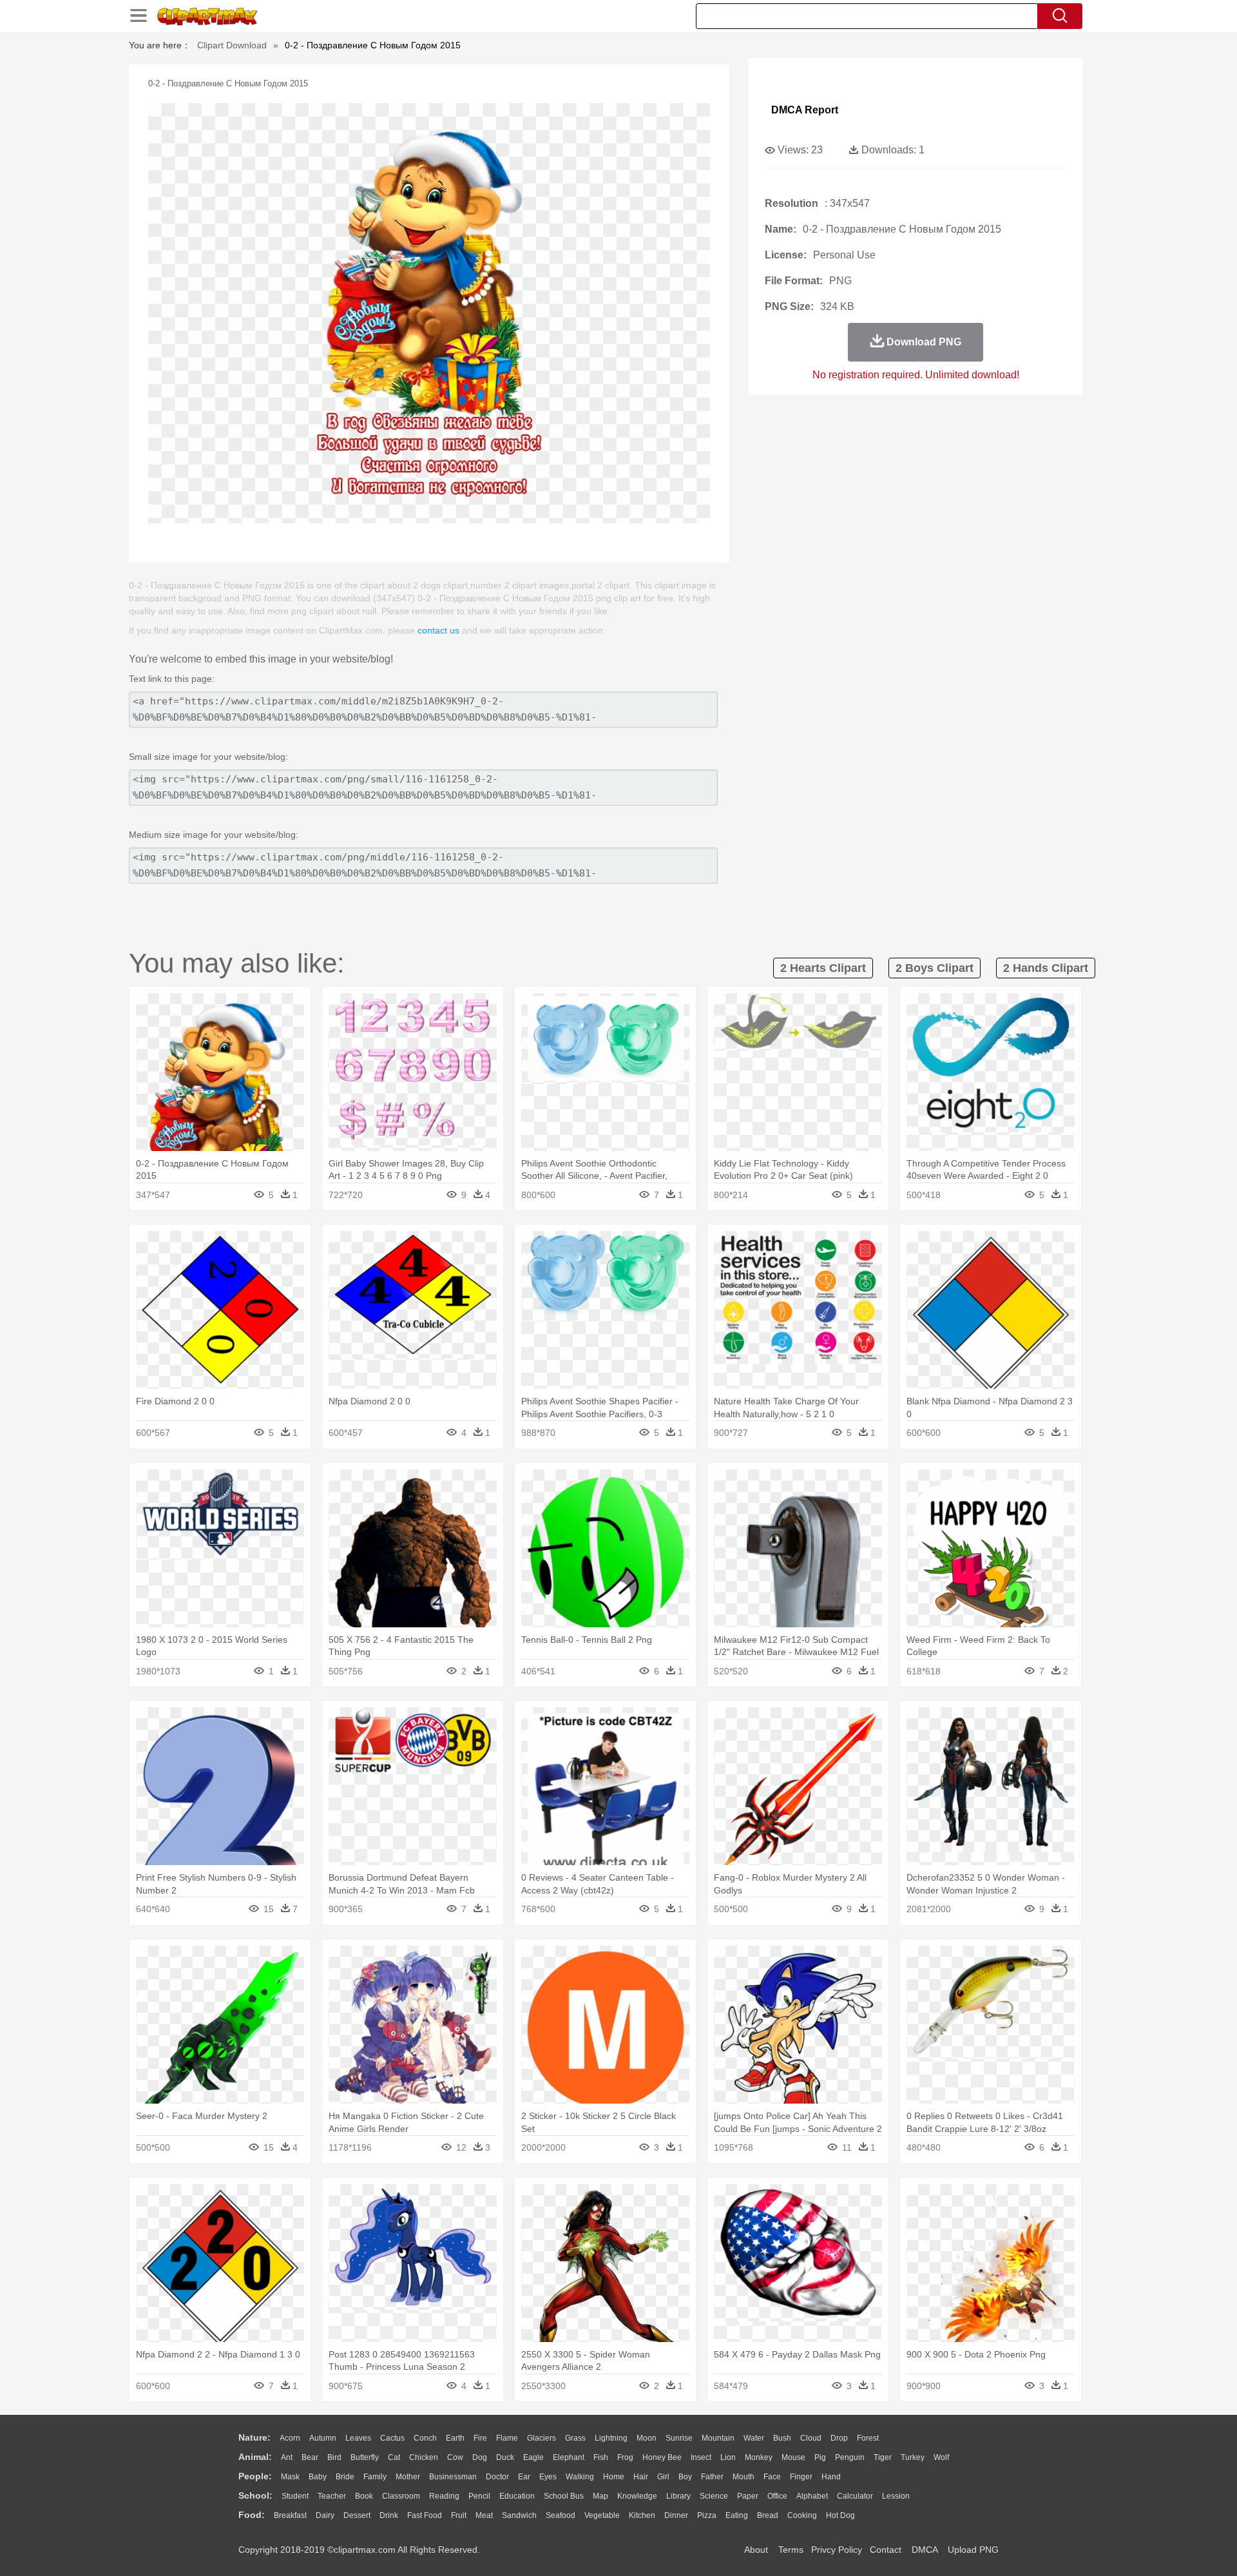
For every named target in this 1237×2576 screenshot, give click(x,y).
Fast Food (425, 2515)
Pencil (479, 2496)
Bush (782, 2438)
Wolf (941, 2457)
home (614, 2477)
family (375, 2477)
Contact (886, 2550)
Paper (748, 2496)
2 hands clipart (1046, 968)
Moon (647, 2438)
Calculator (855, 2496)
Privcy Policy (837, 2550)
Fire (480, 2438)
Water (754, 2438)
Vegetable (602, 2515)
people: (255, 2476)
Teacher (332, 2496)
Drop (839, 2438)
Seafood (561, 2515)
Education (517, 2496)
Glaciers (542, 2438)
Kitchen (642, 2515)
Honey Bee (662, 2457)
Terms (791, 2550)
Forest (868, 2438)
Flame (507, 2438)
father (712, 2477)
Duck (505, 2457)
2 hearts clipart (823, 968)
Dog (480, 2457)
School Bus (564, 2496)
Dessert (357, 2515)
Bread (768, 2515)
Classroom (401, 2496)
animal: (255, 2457)
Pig (820, 2457)
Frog (625, 2457)
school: (255, 2495)
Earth (455, 2438)
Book (364, 2496)
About (756, 2550)
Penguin (850, 2457)
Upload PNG (973, 2550)
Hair (641, 2477)
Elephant (569, 2457)
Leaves (358, 2438)
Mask (290, 2477)
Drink (389, 2515)
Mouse (793, 2457)
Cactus (392, 2438)
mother (408, 2477)
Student (295, 2496)
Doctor (497, 2477)
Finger (801, 2477)
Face (772, 2477)
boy (685, 2477)
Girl (663, 2477)
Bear (310, 2457)
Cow (455, 2457)
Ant (287, 2457)
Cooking (802, 2515)
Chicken (424, 2457)
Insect (701, 2457)
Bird (334, 2457)
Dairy (325, 2515)
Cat (394, 2457)
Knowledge (637, 2496)
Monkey (759, 2457)
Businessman (453, 2477)
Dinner (676, 2515)
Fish (601, 2457)
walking (580, 2477)
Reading (444, 2496)
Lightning (611, 2438)
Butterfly (365, 2457)
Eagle (533, 2457)
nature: (254, 2437)
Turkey (913, 2457)
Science (714, 2496)
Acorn (290, 2438)
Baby (318, 2477)
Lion (728, 2457)
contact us (438, 630)
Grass (575, 2438)
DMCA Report (805, 110)
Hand (831, 2477)
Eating (737, 2515)
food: (252, 2515)
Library (678, 2496)
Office (777, 2496)
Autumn (323, 2438)
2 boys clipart (935, 968)
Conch (425, 2438)
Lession (896, 2496)
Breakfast (290, 2515)
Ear (524, 2477)
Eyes (548, 2477)
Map (600, 2496)
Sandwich (519, 2515)
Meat (484, 2515)
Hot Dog (840, 2515)
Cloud (811, 2438)
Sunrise (679, 2438)
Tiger (883, 2457)
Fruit (459, 2515)
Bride (345, 2477)
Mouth (743, 2477)
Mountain (718, 2438)
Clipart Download (232, 45)
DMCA (925, 2550)
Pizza (707, 2515)
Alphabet (812, 2496)
